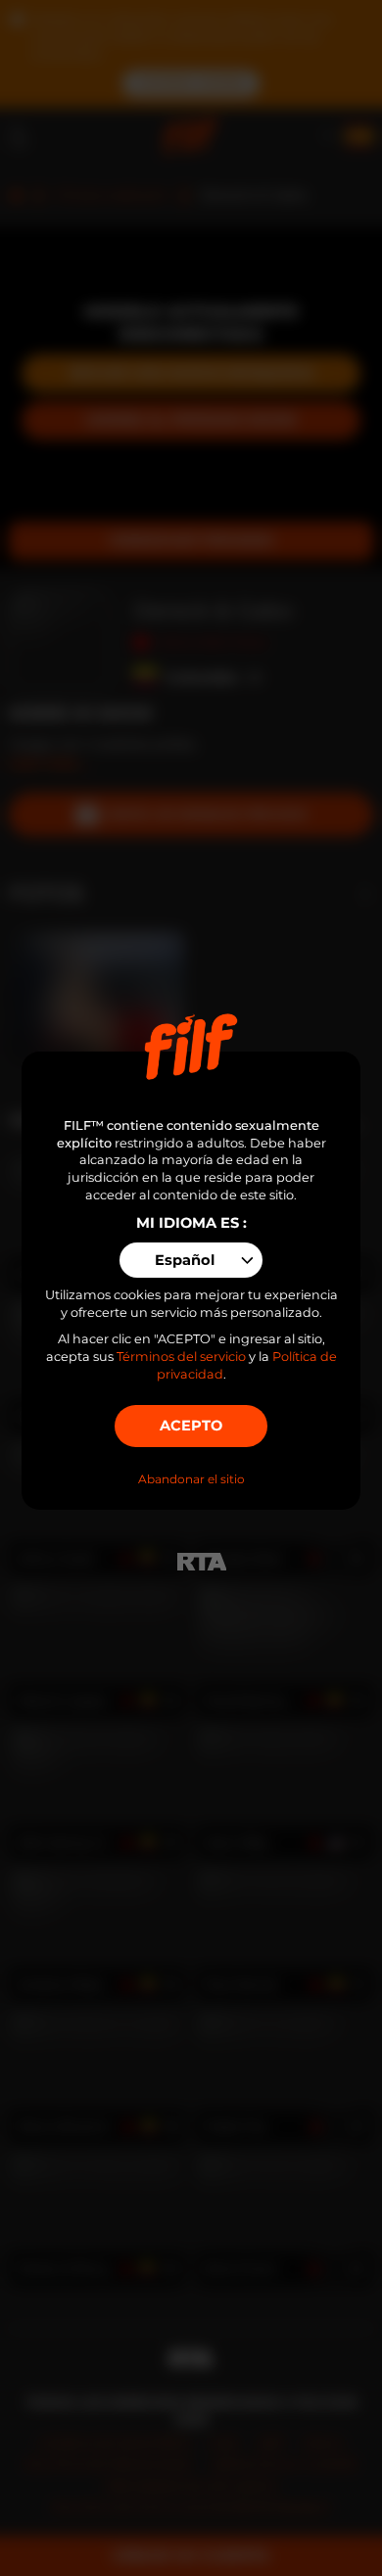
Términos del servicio (181, 1357)
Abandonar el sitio (191, 1479)
